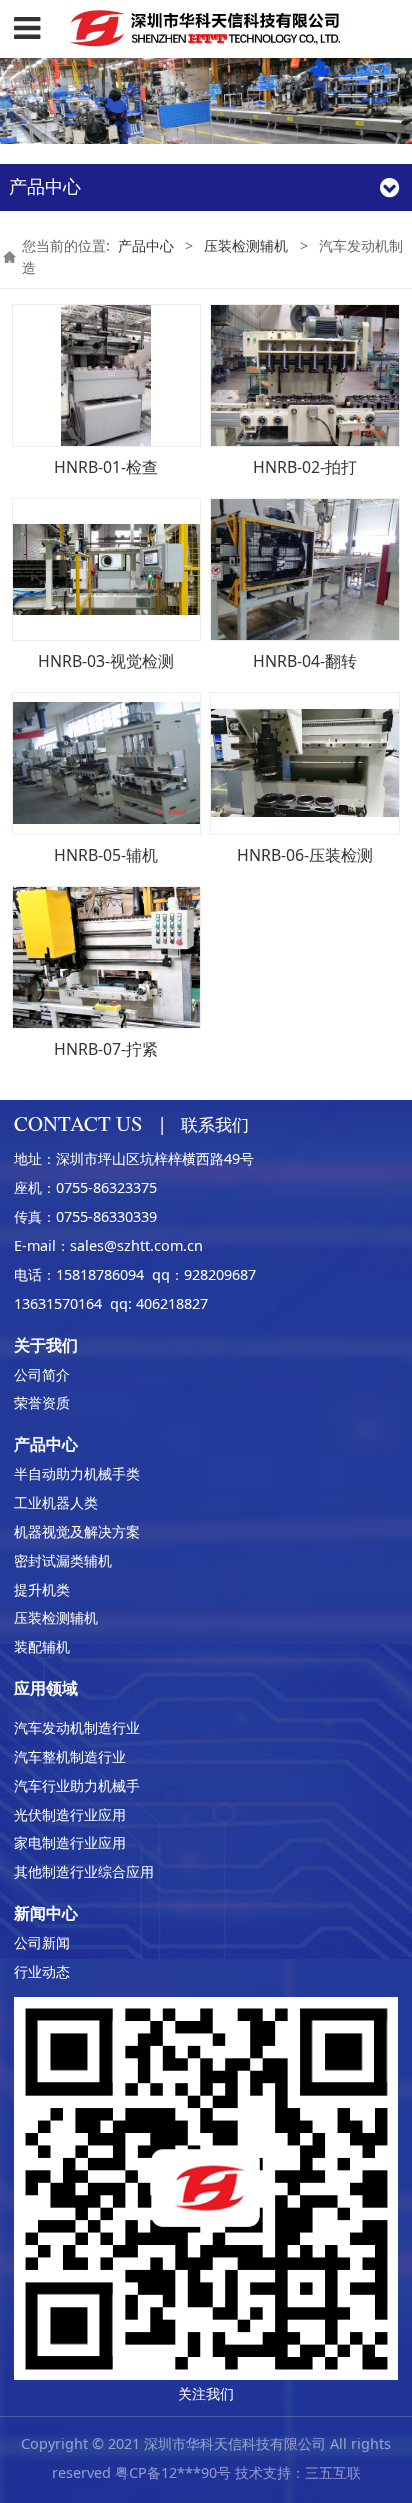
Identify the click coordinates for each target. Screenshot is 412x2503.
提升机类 (42, 1589)
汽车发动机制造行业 (77, 1727)
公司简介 (42, 1374)
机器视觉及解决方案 (77, 1531)
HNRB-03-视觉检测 (106, 661)
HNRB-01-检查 (106, 467)
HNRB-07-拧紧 (106, 1049)
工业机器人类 (56, 1502)
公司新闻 (42, 1942)
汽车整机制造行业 (70, 1756)
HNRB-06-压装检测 (305, 855)
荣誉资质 (42, 1402)
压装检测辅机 (246, 245)
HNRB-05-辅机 (106, 855)
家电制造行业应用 (70, 1842)
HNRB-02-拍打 (305, 467)
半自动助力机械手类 (77, 1473)
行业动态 (42, 1971)
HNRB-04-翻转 (305, 661)
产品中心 (146, 245)
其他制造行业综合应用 (84, 1871)
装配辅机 (42, 1646)
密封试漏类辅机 (63, 1560)
